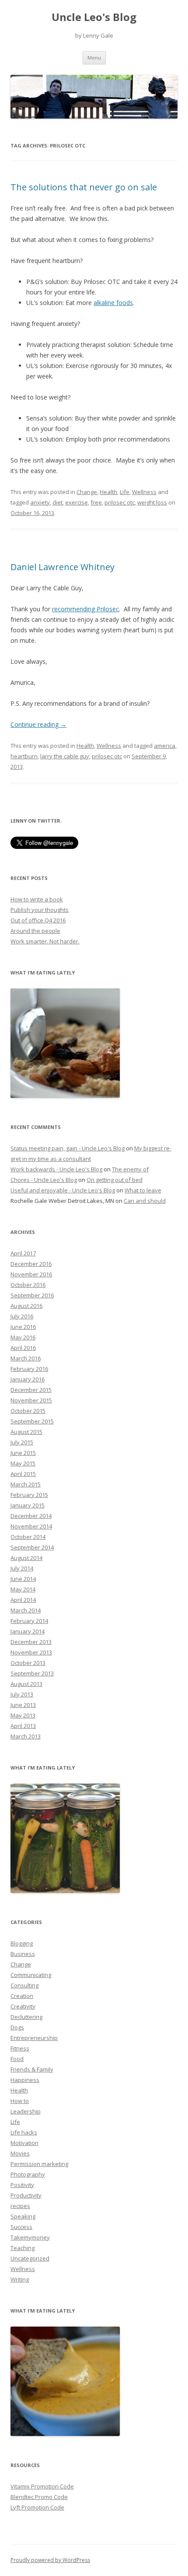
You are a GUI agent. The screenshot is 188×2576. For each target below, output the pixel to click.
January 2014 (28, 1631)
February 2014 (29, 1621)
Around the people (35, 931)
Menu (94, 58)
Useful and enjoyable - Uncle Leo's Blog (63, 1190)
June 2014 (23, 1579)
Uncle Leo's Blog (94, 17)
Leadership (26, 2111)
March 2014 (26, 1610)
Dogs (17, 2027)
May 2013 (23, 1715)
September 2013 (32, 1673)
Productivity (26, 2195)
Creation (22, 1996)
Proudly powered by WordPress (50, 2560)
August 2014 (26, 1558)
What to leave (143, 1190)
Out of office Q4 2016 (38, 920)
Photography (28, 2174)
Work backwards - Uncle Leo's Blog (56, 1169)
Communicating (31, 1975)
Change (87, 492)
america (165, 746)
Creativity (23, 2006)
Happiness (25, 2080)
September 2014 (32, 1547)
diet (57, 502)
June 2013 (23, 1705)
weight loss (152, 502)
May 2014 (23, 1589)
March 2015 (26, 1484)
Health (108, 492)
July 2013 (22, 1694)
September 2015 (32, 1421)
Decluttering (26, 2017)
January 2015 (28, 1505)
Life (125, 492)
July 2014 (22, 1568)
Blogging (22, 1943)
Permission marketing (39, 2164)
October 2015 (28, 1411)
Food (17, 2059)
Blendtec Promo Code (39, 2497)
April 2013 (23, 1726)
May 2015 (23, 1463)
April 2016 (23, 1348)
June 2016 (23, 1327)
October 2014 (28, 1537)
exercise (77, 502)
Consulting (24, 1985)
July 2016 (22, 1316)
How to (20, 2101)
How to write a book (37, 899)
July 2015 (22, 1442)
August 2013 (26, 1684)
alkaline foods (113, 303)
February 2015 (29, 1495)
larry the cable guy (65, 756)
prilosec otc (120, 502)
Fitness (20, 2048)
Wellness (144, 492)
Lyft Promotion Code (37, 2507)
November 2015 (31, 1400)
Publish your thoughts (40, 910)
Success (21, 2227)
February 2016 (29, 1369)
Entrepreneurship (34, 2038)
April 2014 (23, 1600)
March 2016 (26, 1358)
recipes (20, 2206)
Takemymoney (30, 2237)
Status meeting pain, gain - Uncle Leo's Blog (68, 1148)
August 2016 (26, 1306)
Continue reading (38, 724)
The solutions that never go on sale (84, 187)
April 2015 (23, 1474)
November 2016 (31, 1274)
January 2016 (28, 1379)
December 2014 (31, 1516)
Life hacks (24, 2132)
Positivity (22, 2185)
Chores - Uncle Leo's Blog (44, 1180)
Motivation (24, 2143)
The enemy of (130, 1169)
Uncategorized (30, 2258)
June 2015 (23, 1453)
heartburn (24, 756)
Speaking (23, 2216)
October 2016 (28, 1285)
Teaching (23, 2248)
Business (23, 1954)
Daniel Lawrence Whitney (63, 567)
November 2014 (31, 1526)
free (96, 502)
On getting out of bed (115, 1180)
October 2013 (28, 1663)
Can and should (145, 1201)
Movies (20, 2153)
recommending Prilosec (85, 609)
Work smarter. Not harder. (45, 941)
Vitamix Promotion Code (42, 2486)
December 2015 (31, 1390)
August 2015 (26, 1432)
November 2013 (31, 1652)
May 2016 (23, 1337)
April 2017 (23, 1253)
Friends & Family (32, 2069)
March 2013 (26, 1736)
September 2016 (32, 1295)
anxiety (40, 502)
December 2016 (31, 1264)
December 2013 (31, 1642)
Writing (20, 2279)
